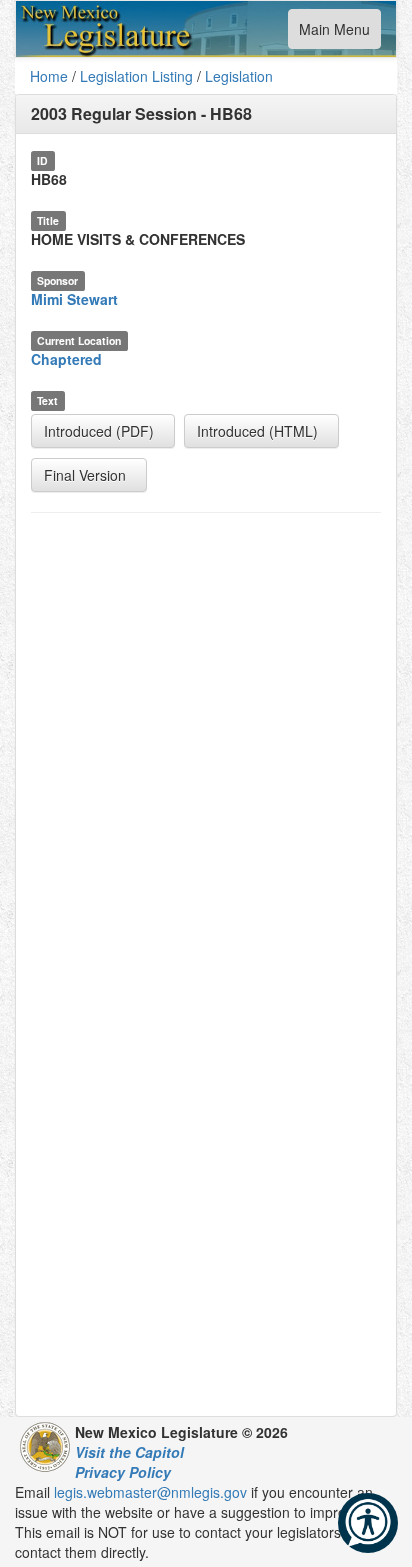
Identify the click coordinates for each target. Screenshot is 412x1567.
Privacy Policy (123, 1472)
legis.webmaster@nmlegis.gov (150, 1492)
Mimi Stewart (74, 299)
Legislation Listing (136, 76)
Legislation (239, 76)
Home (49, 76)
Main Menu (334, 33)
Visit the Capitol (129, 1452)
